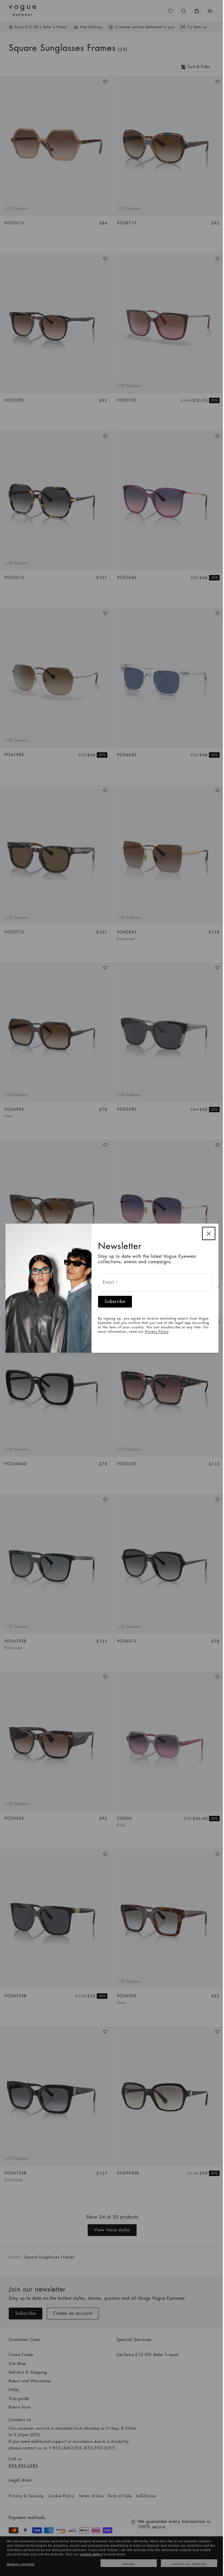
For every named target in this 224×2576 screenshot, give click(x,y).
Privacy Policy (157, 1332)
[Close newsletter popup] (209, 1233)
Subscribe (115, 1302)
